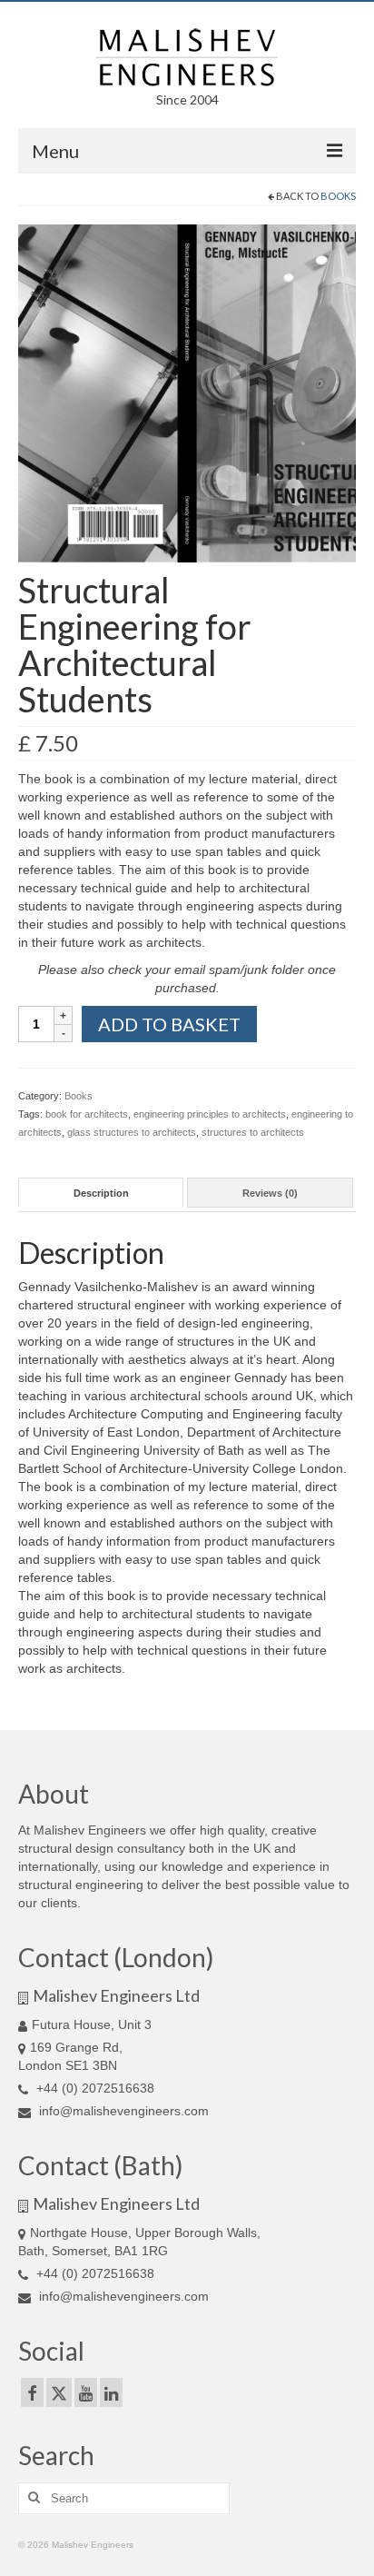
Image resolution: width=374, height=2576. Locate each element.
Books (338, 196)
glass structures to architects (132, 1132)
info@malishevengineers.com (122, 2111)
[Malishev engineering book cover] (187, 393)
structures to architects (253, 1132)
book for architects (87, 1114)
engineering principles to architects (210, 1114)
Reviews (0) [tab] (270, 1193)
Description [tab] (101, 1193)
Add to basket (169, 1024)
